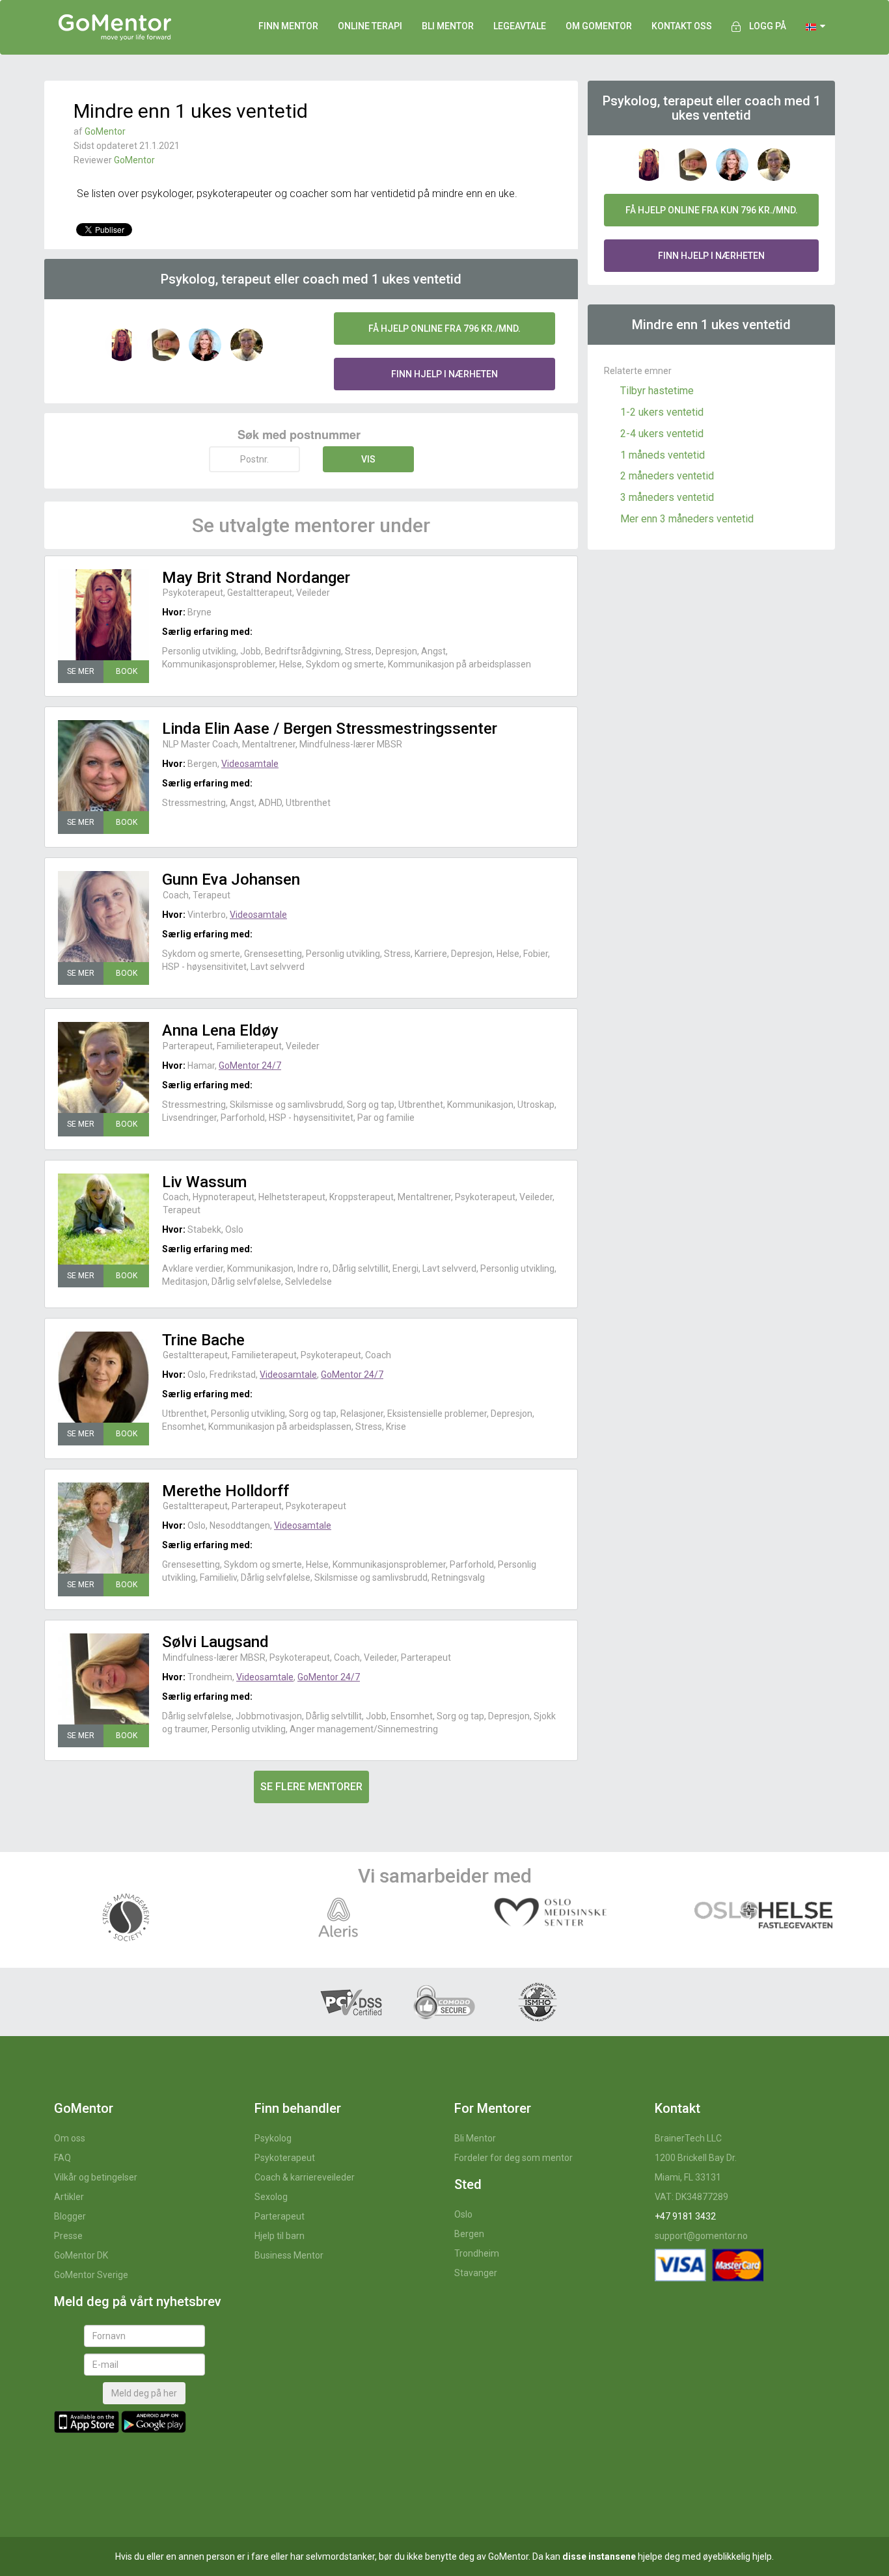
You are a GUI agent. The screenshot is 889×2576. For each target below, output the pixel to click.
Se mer (81, 671)
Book (127, 671)
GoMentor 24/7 (250, 1066)
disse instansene (599, 2556)
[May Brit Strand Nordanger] (103, 615)
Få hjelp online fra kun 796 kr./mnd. (712, 210)
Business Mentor (289, 2255)
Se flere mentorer (311, 1787)
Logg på (768, 26)
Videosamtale (250, 764)
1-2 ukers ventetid (662, 412)
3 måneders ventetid (667, 497)
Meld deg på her (144, 2393)
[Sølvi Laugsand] (103, 1679)
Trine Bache (203, 1340)
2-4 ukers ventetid (662, 434)
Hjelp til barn (280, 2236)
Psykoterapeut (285, 2158)
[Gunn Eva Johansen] (103, 917)
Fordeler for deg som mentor (513, 2158)
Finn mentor (288, 26)
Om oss (70, 2138)
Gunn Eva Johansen (231, 879)
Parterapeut (280, 2216)
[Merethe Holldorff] (103, 1528)
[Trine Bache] (103, 1377)
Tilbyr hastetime (657, 391)
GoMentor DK (81, 2255)
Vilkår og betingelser (96, 2177)
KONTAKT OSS (682, 26)
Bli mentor (448, 26)
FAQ (62, 2158)
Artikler (69, 2197)
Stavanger (476, 2273)
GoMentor (105, 131)
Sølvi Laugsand (215, 1642)
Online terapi (370, 26)
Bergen (469, 2234)
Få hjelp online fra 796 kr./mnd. (444, 329)
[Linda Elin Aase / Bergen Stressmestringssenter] (103, 766)
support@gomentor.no (701, 2236)
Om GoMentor (599, 26)
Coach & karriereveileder (305, 2177)
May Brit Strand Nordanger (256, 578)
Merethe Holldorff (226, 1491)
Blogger (70, 2216)
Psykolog (273, 2138)
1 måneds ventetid (663, 455)
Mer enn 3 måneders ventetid (687, 519)
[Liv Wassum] (103, 1219)
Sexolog (271, 2197)
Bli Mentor (475, 2138)
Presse (68, 2236)
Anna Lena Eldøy (220, 1030)
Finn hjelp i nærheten (444, 374)
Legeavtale (520, 26)
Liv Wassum (204, 1182)
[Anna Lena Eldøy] (103, 1067)
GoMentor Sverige (91, 2275)
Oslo (463, 2214)
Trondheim (477, 2253)
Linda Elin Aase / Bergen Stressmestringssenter (330, 729)
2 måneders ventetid (667, 476)
